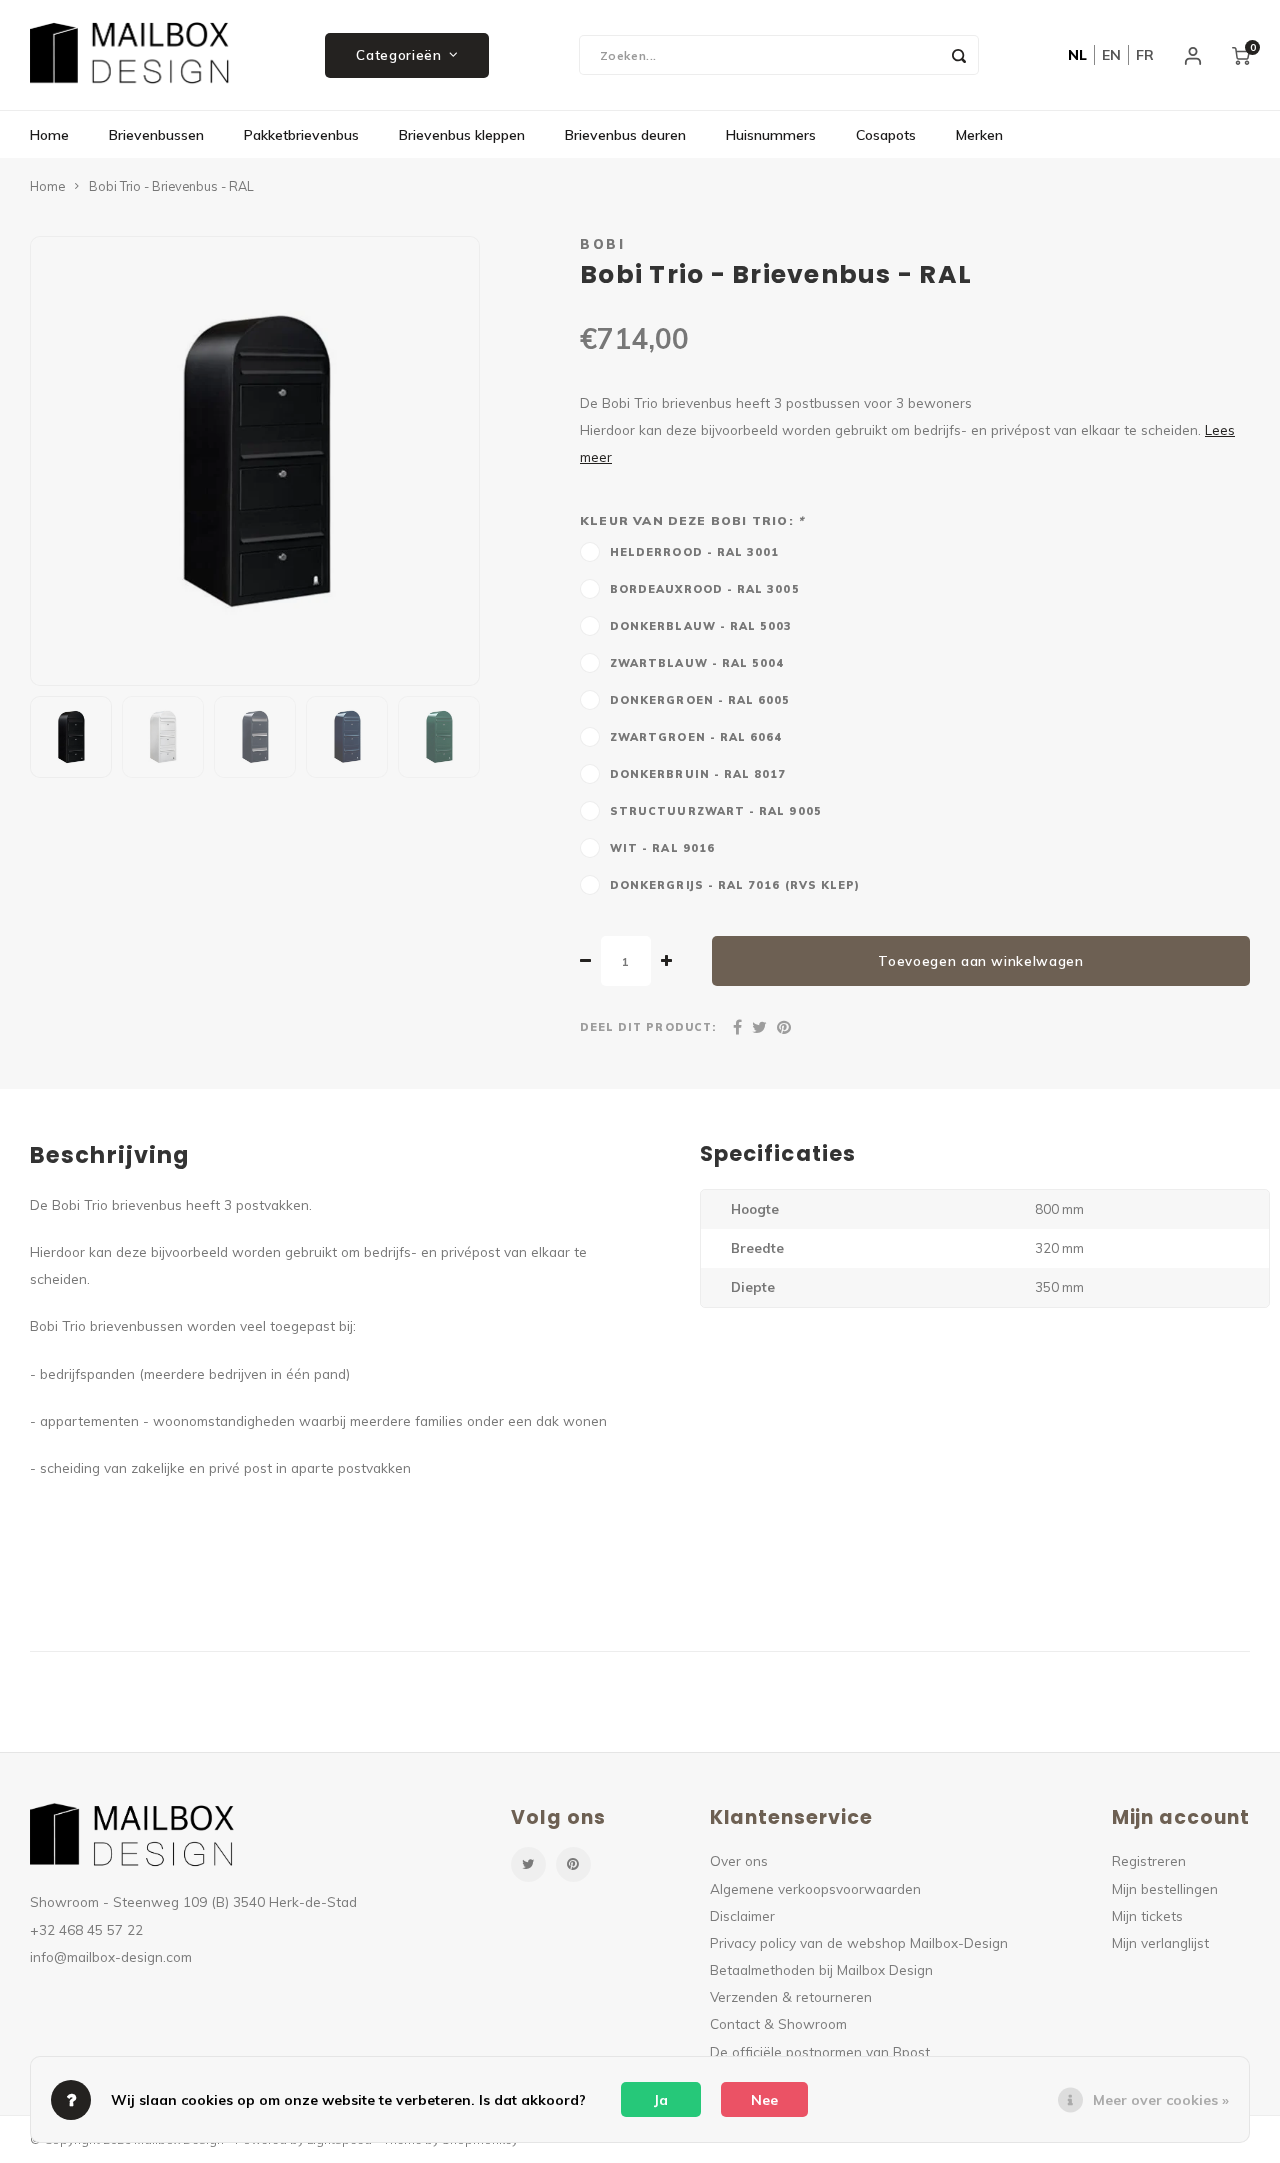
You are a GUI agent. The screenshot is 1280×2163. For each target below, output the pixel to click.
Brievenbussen (156, 135)
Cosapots (886, 135)
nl (1077, 55)
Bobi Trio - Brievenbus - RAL (171, 186)
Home (49, 135)
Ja (661, 2100)
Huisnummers (771, 135)
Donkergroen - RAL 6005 (700, 700)
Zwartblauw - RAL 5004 (697, 663)
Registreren (1149, 1860)
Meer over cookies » (1161, 2100)
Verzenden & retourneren (791, 1996)
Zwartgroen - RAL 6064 (696, 737)
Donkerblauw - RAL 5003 (701, 626)
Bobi (602, 244)
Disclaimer (742, 1915)
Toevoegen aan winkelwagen (981, 961)
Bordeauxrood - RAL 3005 (705, 589)
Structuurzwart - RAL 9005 (716, 811)
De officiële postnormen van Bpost (820, 2051)
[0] (1241, 55)
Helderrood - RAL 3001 (695, 552)
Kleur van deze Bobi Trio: (692, 520)
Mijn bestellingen (1165, 1888)
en (1111, 55)
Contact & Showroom (778, 2023)
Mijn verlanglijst (1160, 1942)
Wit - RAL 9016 (662, 848)
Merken (979, 135)
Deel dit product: (648, 1027)
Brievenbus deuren (625, 135)
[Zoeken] (959, 55)
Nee (764, 2100)
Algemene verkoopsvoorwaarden (815, 1888)
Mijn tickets (1147, 1915)
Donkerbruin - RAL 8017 (698, 774)
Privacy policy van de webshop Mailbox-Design (859, 1942)
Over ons (739, 1860)
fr (1145, 55)
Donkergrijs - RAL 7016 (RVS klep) (735, 885)
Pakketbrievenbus (301, 135)
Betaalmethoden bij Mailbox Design (821, 1969)
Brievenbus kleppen (462, 135)
